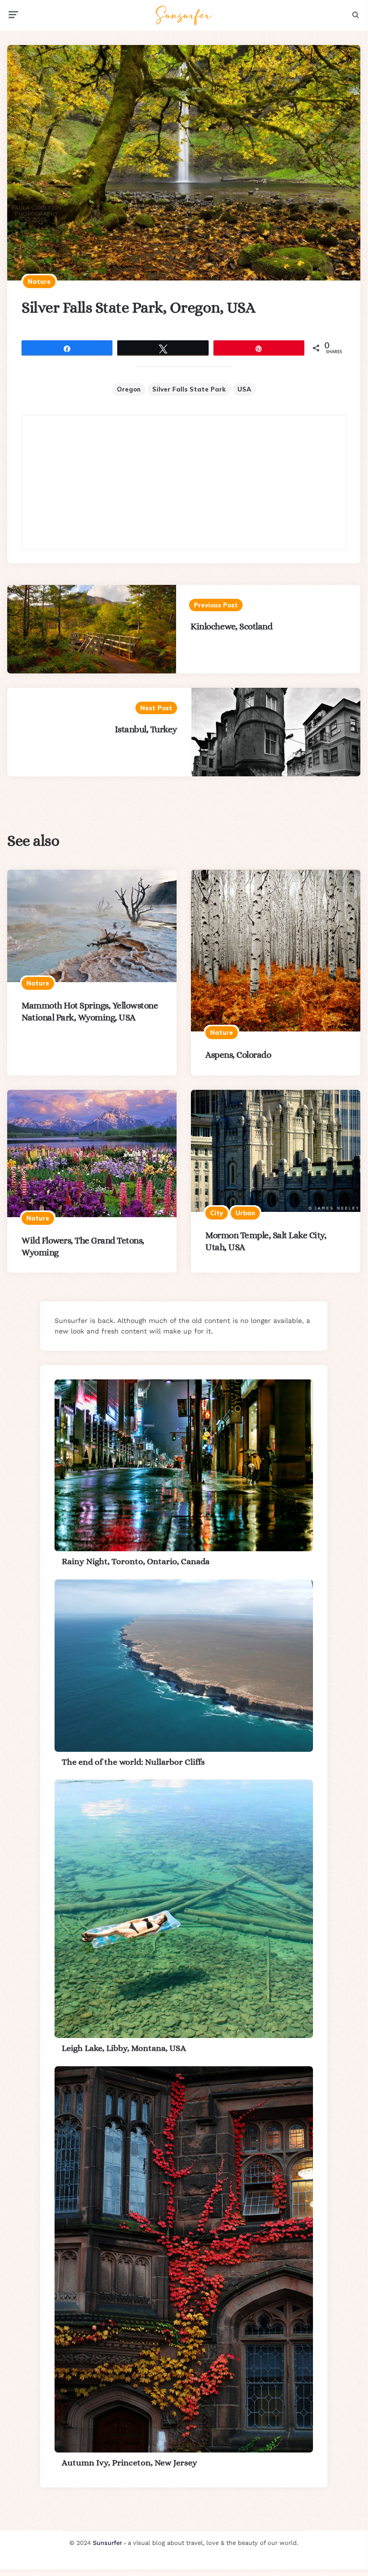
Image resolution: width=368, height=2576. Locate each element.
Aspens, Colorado (238, 1055)
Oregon (129, 389)
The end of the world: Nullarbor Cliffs (133, 1762)
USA (244, 389)
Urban (245, 1213)
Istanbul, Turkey (146, 729)
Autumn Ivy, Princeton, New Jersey (129, 2463)
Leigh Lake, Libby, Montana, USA (124, 2048)
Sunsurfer (107, 2543)
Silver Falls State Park (189, 389)
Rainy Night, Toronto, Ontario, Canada (136, 1561)
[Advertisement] (184, 482)
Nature (39, 281)
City (217, 1213)
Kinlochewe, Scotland (231, 626)
